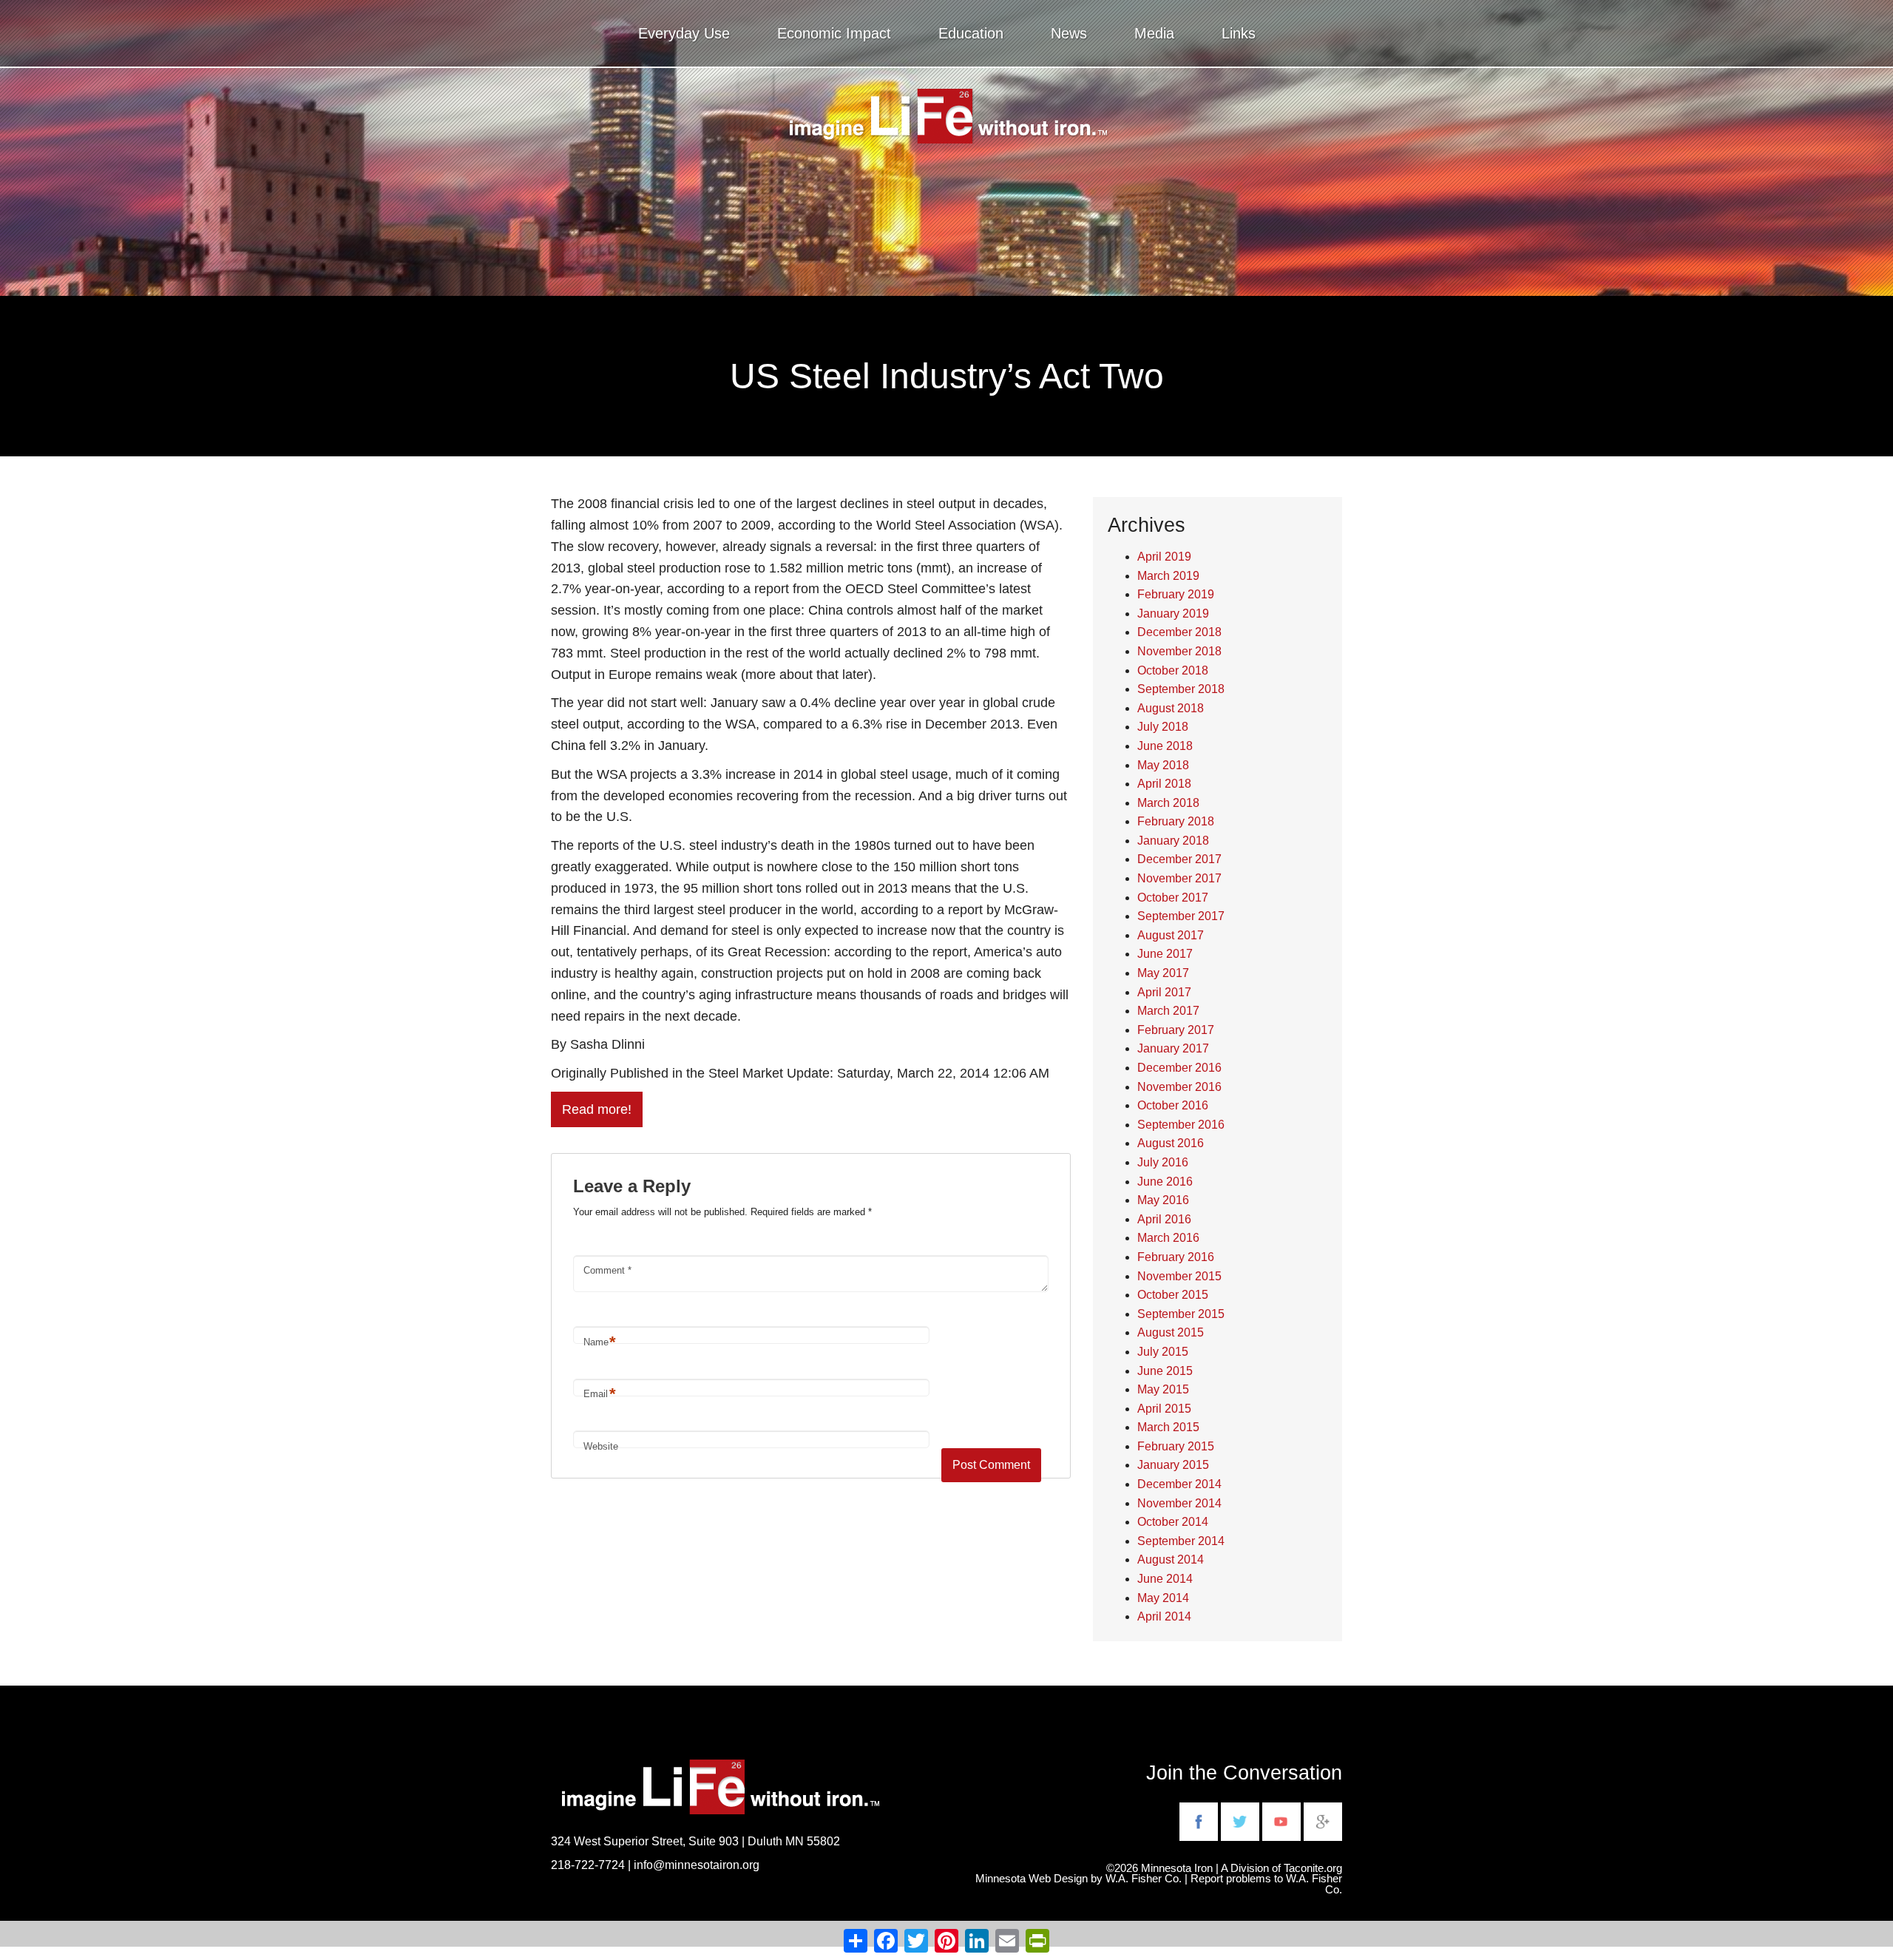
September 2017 (1181, 916)
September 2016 (1181, 1125)
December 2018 (1179, 632)
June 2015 (1165, 1371)
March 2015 (1168, 1427)
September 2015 (1181, 1314)
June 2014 (1165, 1579)
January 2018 (1173, 841)
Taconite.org (1313, 1868)
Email (600, 1394)
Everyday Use (684, 33)
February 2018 (1176, 821)
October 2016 (1173, 1105)
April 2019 (1164, 557)
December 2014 (1179, 1484)
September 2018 (1181, 689)
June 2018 (1165, 746)
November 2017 (1179, 878)
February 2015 (1176, 1446)
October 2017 (1173, 898)
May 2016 (1163, 1200)
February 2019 (1176, 594)
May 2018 (1163, 765)
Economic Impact (834, 33)
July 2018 (1163, 727)
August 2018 (1171, 708)
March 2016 (1168, 1238)
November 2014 (1179, 1503)
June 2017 (1165, 954)
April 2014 (1164, 1616)
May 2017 (1163, 973)
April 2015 (1164, 1409)
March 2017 (1168, 1011)
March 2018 (1168, 803)
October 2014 (1173, 1522)
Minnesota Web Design (1032, 1879)
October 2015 (1173, 1295)
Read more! (597, 1109)
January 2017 (1173, 1048)
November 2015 (1179, 1276)
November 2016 (1179, 1087)
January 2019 (1173, 614)
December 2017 (1179, 859)
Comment (607, 1270)
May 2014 (1163, 1598)
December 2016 (1179, 1068)
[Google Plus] (1323, 1820)
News (1069, 33)
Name (600, 1342)
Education (971, 33)
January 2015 (1173, 1465)
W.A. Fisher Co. (1314, 1884)
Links (1239, 33)
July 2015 (1163, 1352)
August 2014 (1171, 1559)
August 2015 (1171, 1332)
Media (1154, 33)
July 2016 (1163, 1162)
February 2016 (1176, 1257)
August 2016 (1171, 1143)
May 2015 (1163, 1389)
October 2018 (1173, 670)
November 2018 (1179, 651)
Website (601, 1446)
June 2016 (1165, 1182)
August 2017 (1171, 935)
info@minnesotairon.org (697, 1865)
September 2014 (1181, 1541)
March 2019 (1168, 576)
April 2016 (1164, 1219)
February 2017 (1176, 1030)
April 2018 (1164, 784)
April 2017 (1164, 992)
